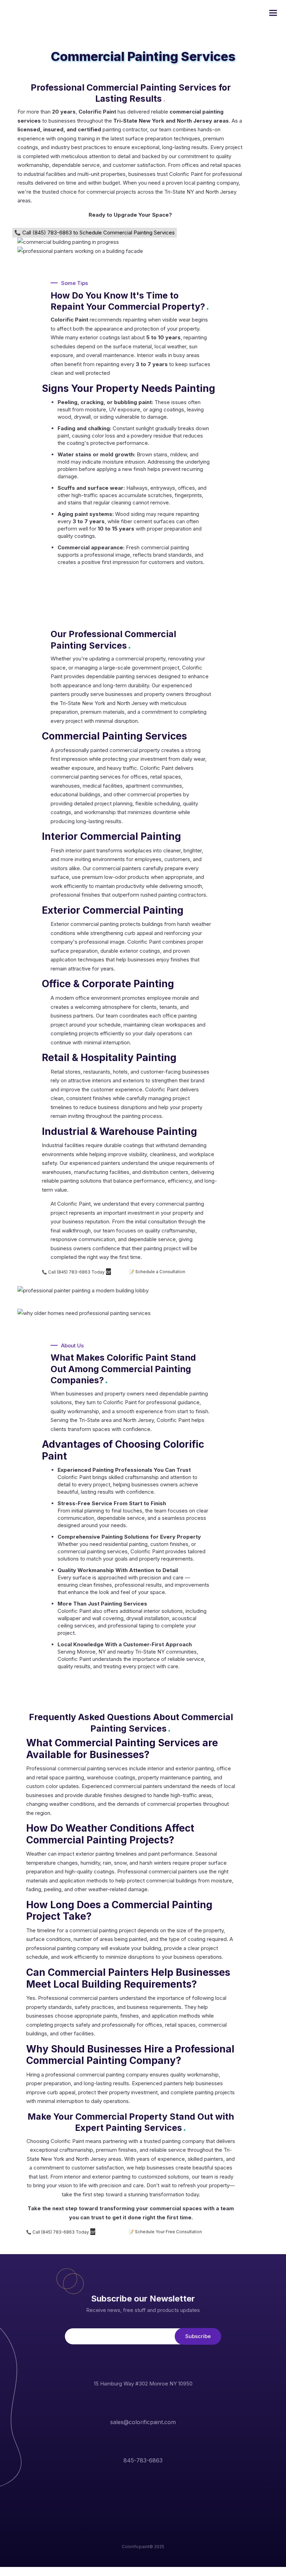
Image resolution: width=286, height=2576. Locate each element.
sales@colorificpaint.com (143, 2422)
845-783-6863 (143, 2460)
